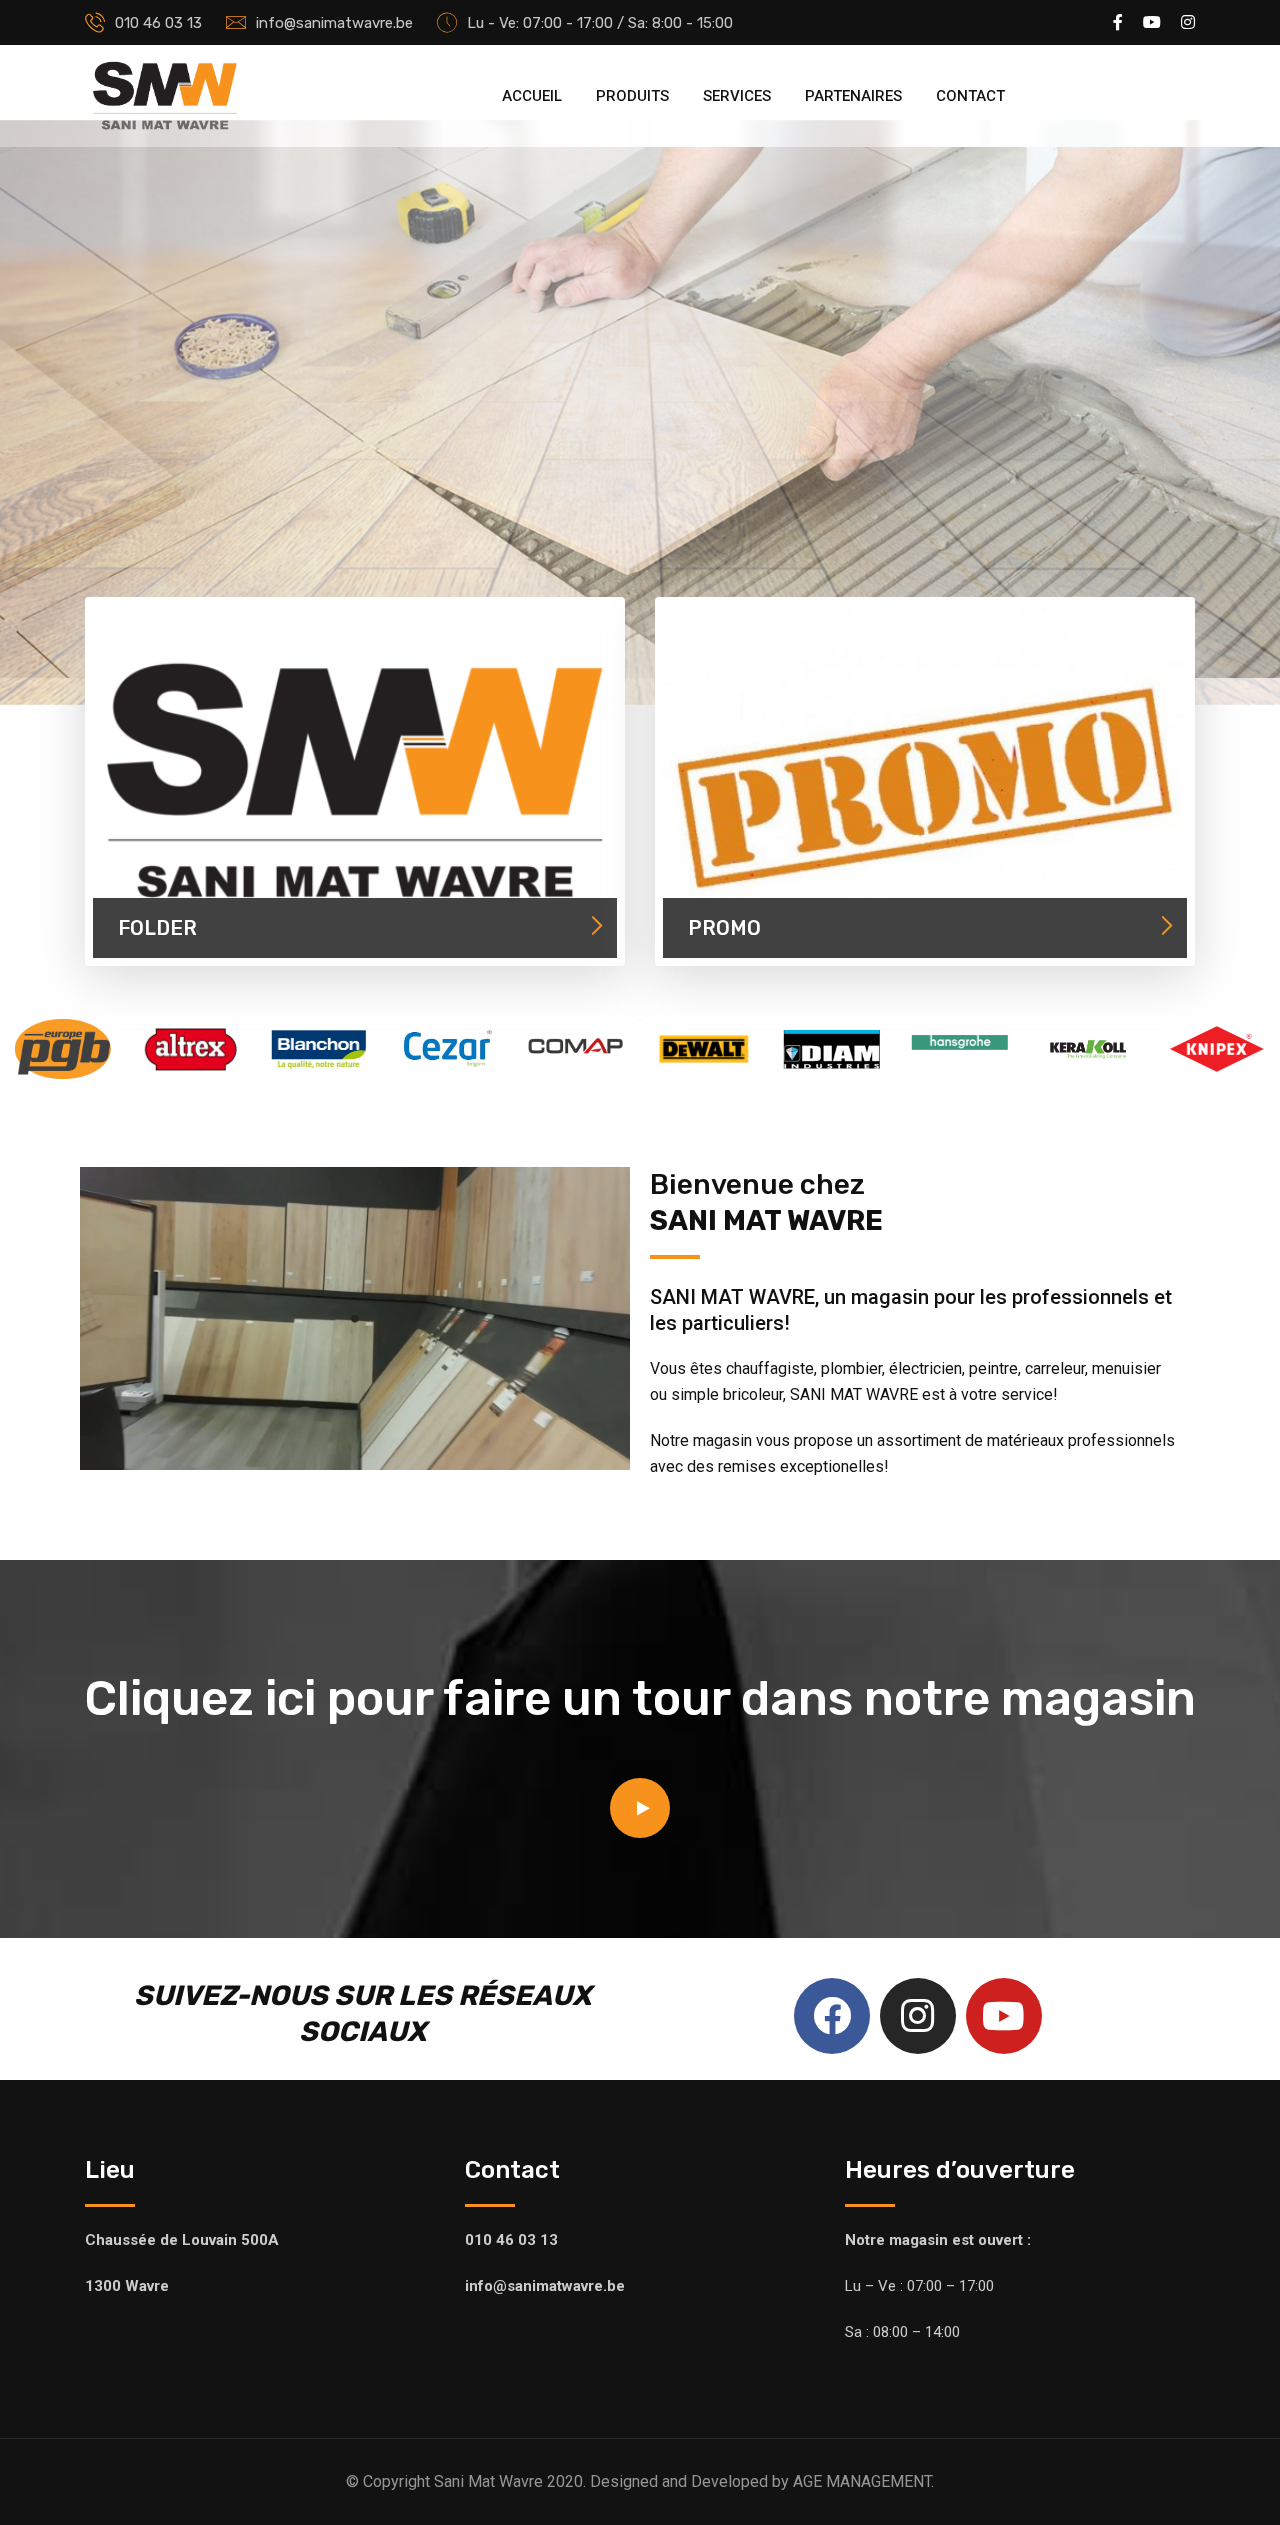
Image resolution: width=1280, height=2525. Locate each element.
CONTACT (970, 96)
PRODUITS (632, 96)
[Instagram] (918, 2016)
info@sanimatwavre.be (334, 23)
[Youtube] (1004, 2016)
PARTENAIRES (853, 96)
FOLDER (157, 928)
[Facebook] (832, 2016)
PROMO (724, 928)
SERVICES (737, 96)
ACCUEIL (532, 96)
